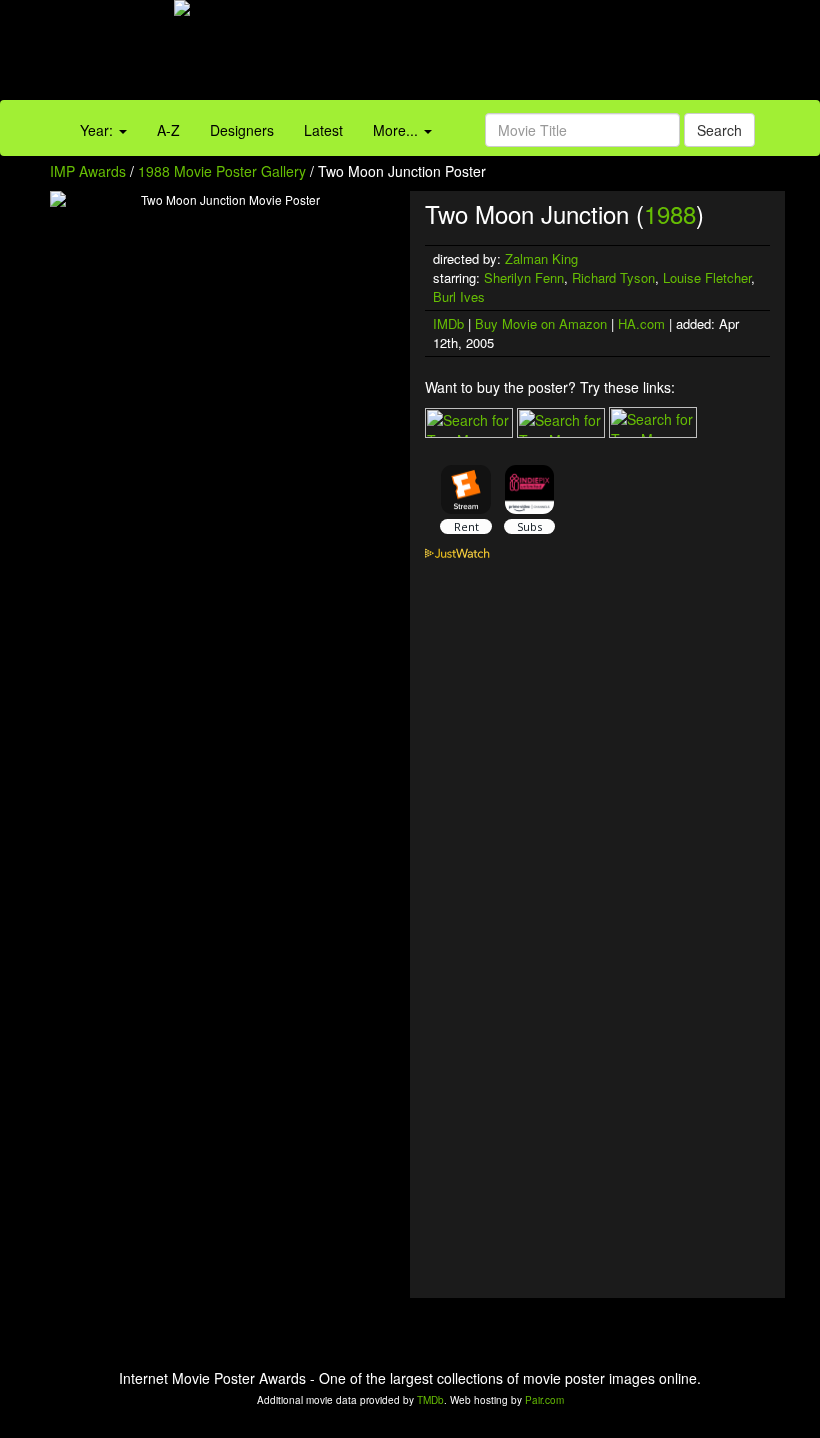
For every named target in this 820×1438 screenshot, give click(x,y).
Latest (323, 130)
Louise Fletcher (707, 277)
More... (397, 130)
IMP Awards (88, 171)
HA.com (641, 323)
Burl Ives (459, 296)
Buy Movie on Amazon (541, 323)
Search (719, 130)
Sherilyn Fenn (524, 277)
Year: (98, 130)
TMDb (430, 1400)
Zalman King (541, 258)
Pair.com (544, 1400)
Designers (242, 130)
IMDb (448, 323)
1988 (670, 213)
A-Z (168, 130)
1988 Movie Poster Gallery (222, 171)
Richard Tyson (613, 277)
